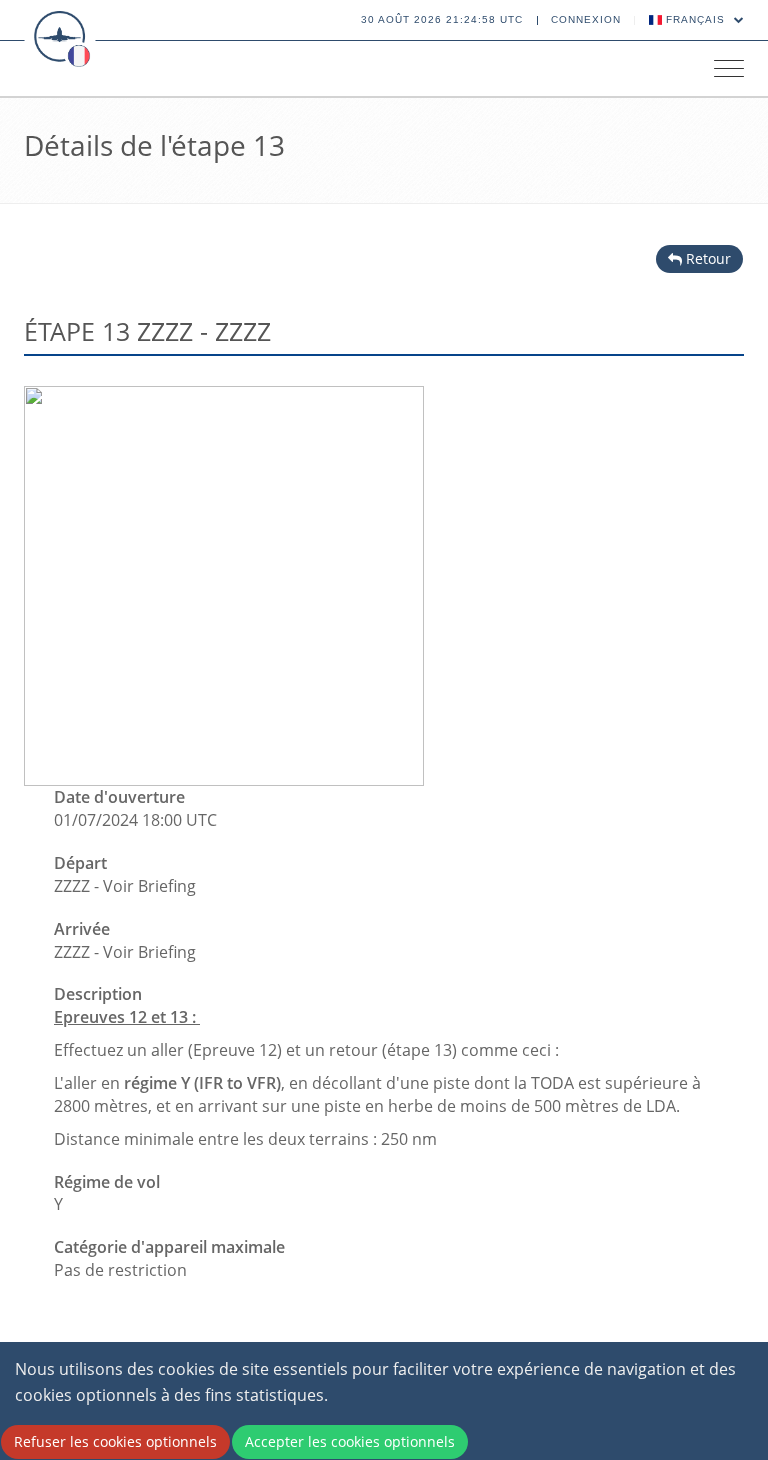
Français (695, 19)
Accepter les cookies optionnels (350, 1441)
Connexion (586, 19)
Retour (706, 258)
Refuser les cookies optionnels (115, 1441)
